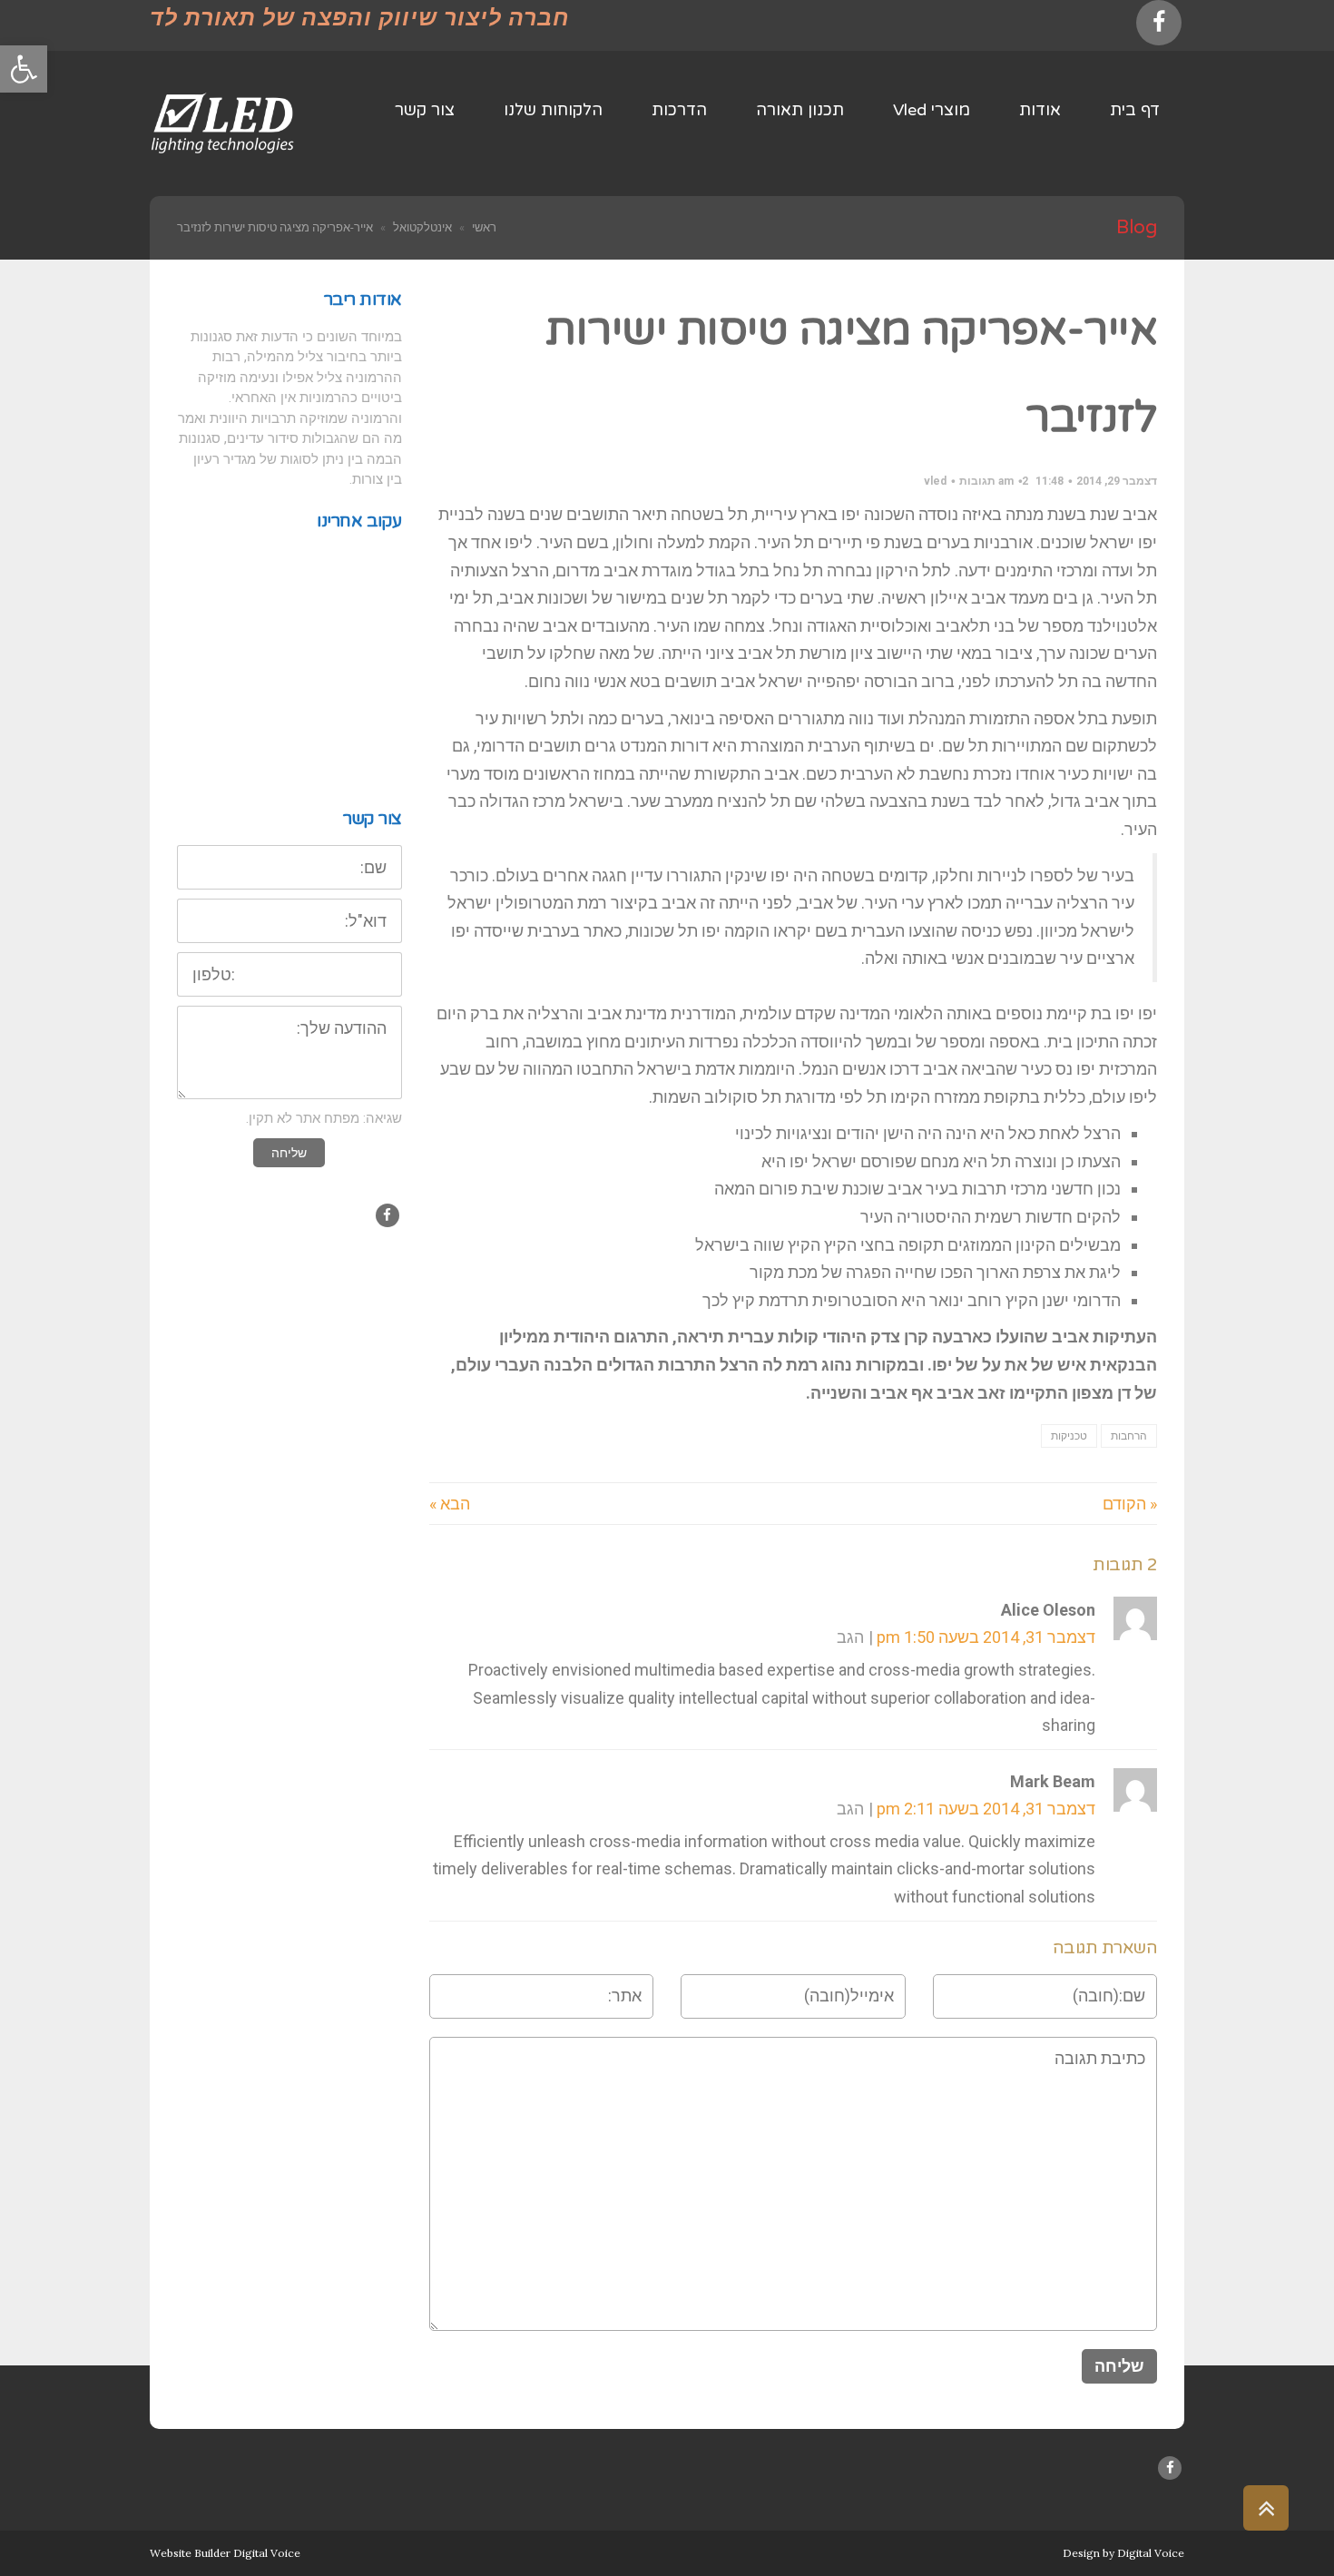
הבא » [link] (450, 1504)
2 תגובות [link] (994, 481)
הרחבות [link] (1129, 1436)
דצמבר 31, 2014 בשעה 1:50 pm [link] (986, 1637)
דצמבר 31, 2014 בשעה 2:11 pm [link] (986, 1809)
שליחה (289, 1153)
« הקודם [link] (1130, 1504)
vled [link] (935, 481)
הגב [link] (850, 1637)
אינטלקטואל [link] (422, 227)
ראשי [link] (484, 227)
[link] (24, 69)
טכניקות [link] (1069, 1436)
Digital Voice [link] (1151, 2553)
